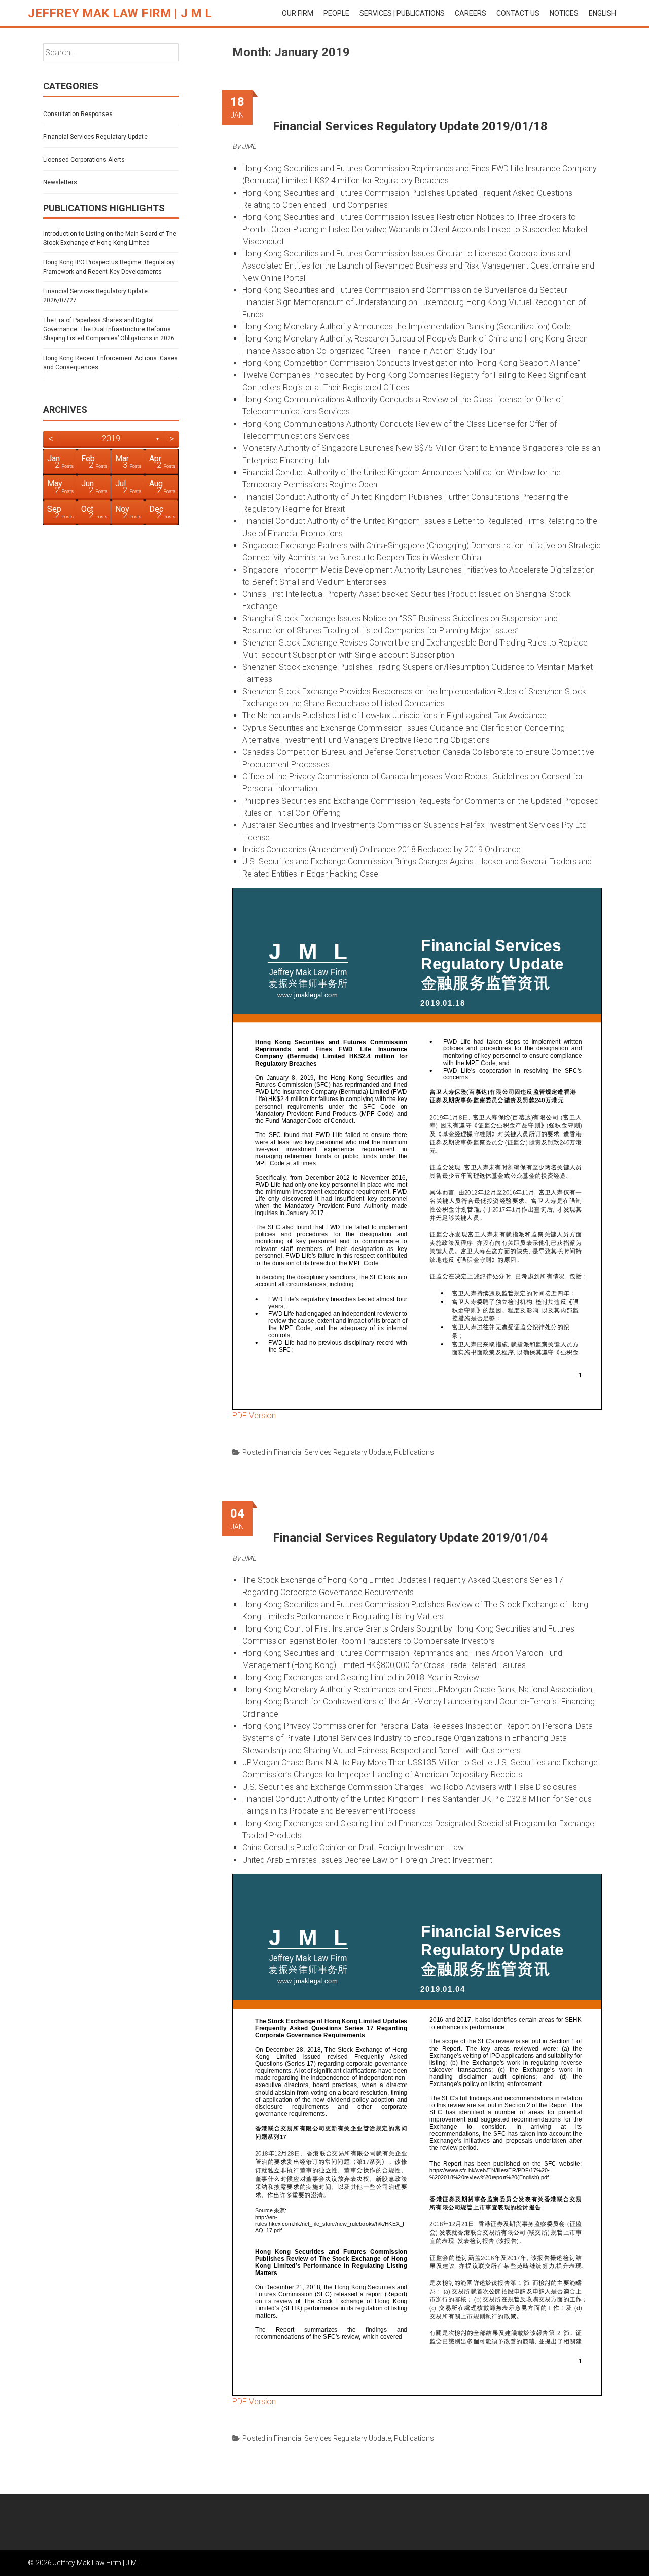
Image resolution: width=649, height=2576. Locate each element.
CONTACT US (518, 13)
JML (249, 146)
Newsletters (60, 182)
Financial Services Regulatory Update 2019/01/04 (410, 1538)
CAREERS (471, 13)
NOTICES (564, 13)
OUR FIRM (298, 13)
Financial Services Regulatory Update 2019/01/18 (410, 126)
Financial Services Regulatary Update (332, 1452)
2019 (111, 439)
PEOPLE (336, 13)
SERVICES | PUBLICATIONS (402, 13)
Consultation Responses (78, 114)
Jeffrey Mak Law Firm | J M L (120, 13)
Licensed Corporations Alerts (84, 160)
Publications (414, 1452)
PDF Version (254, 1415)
